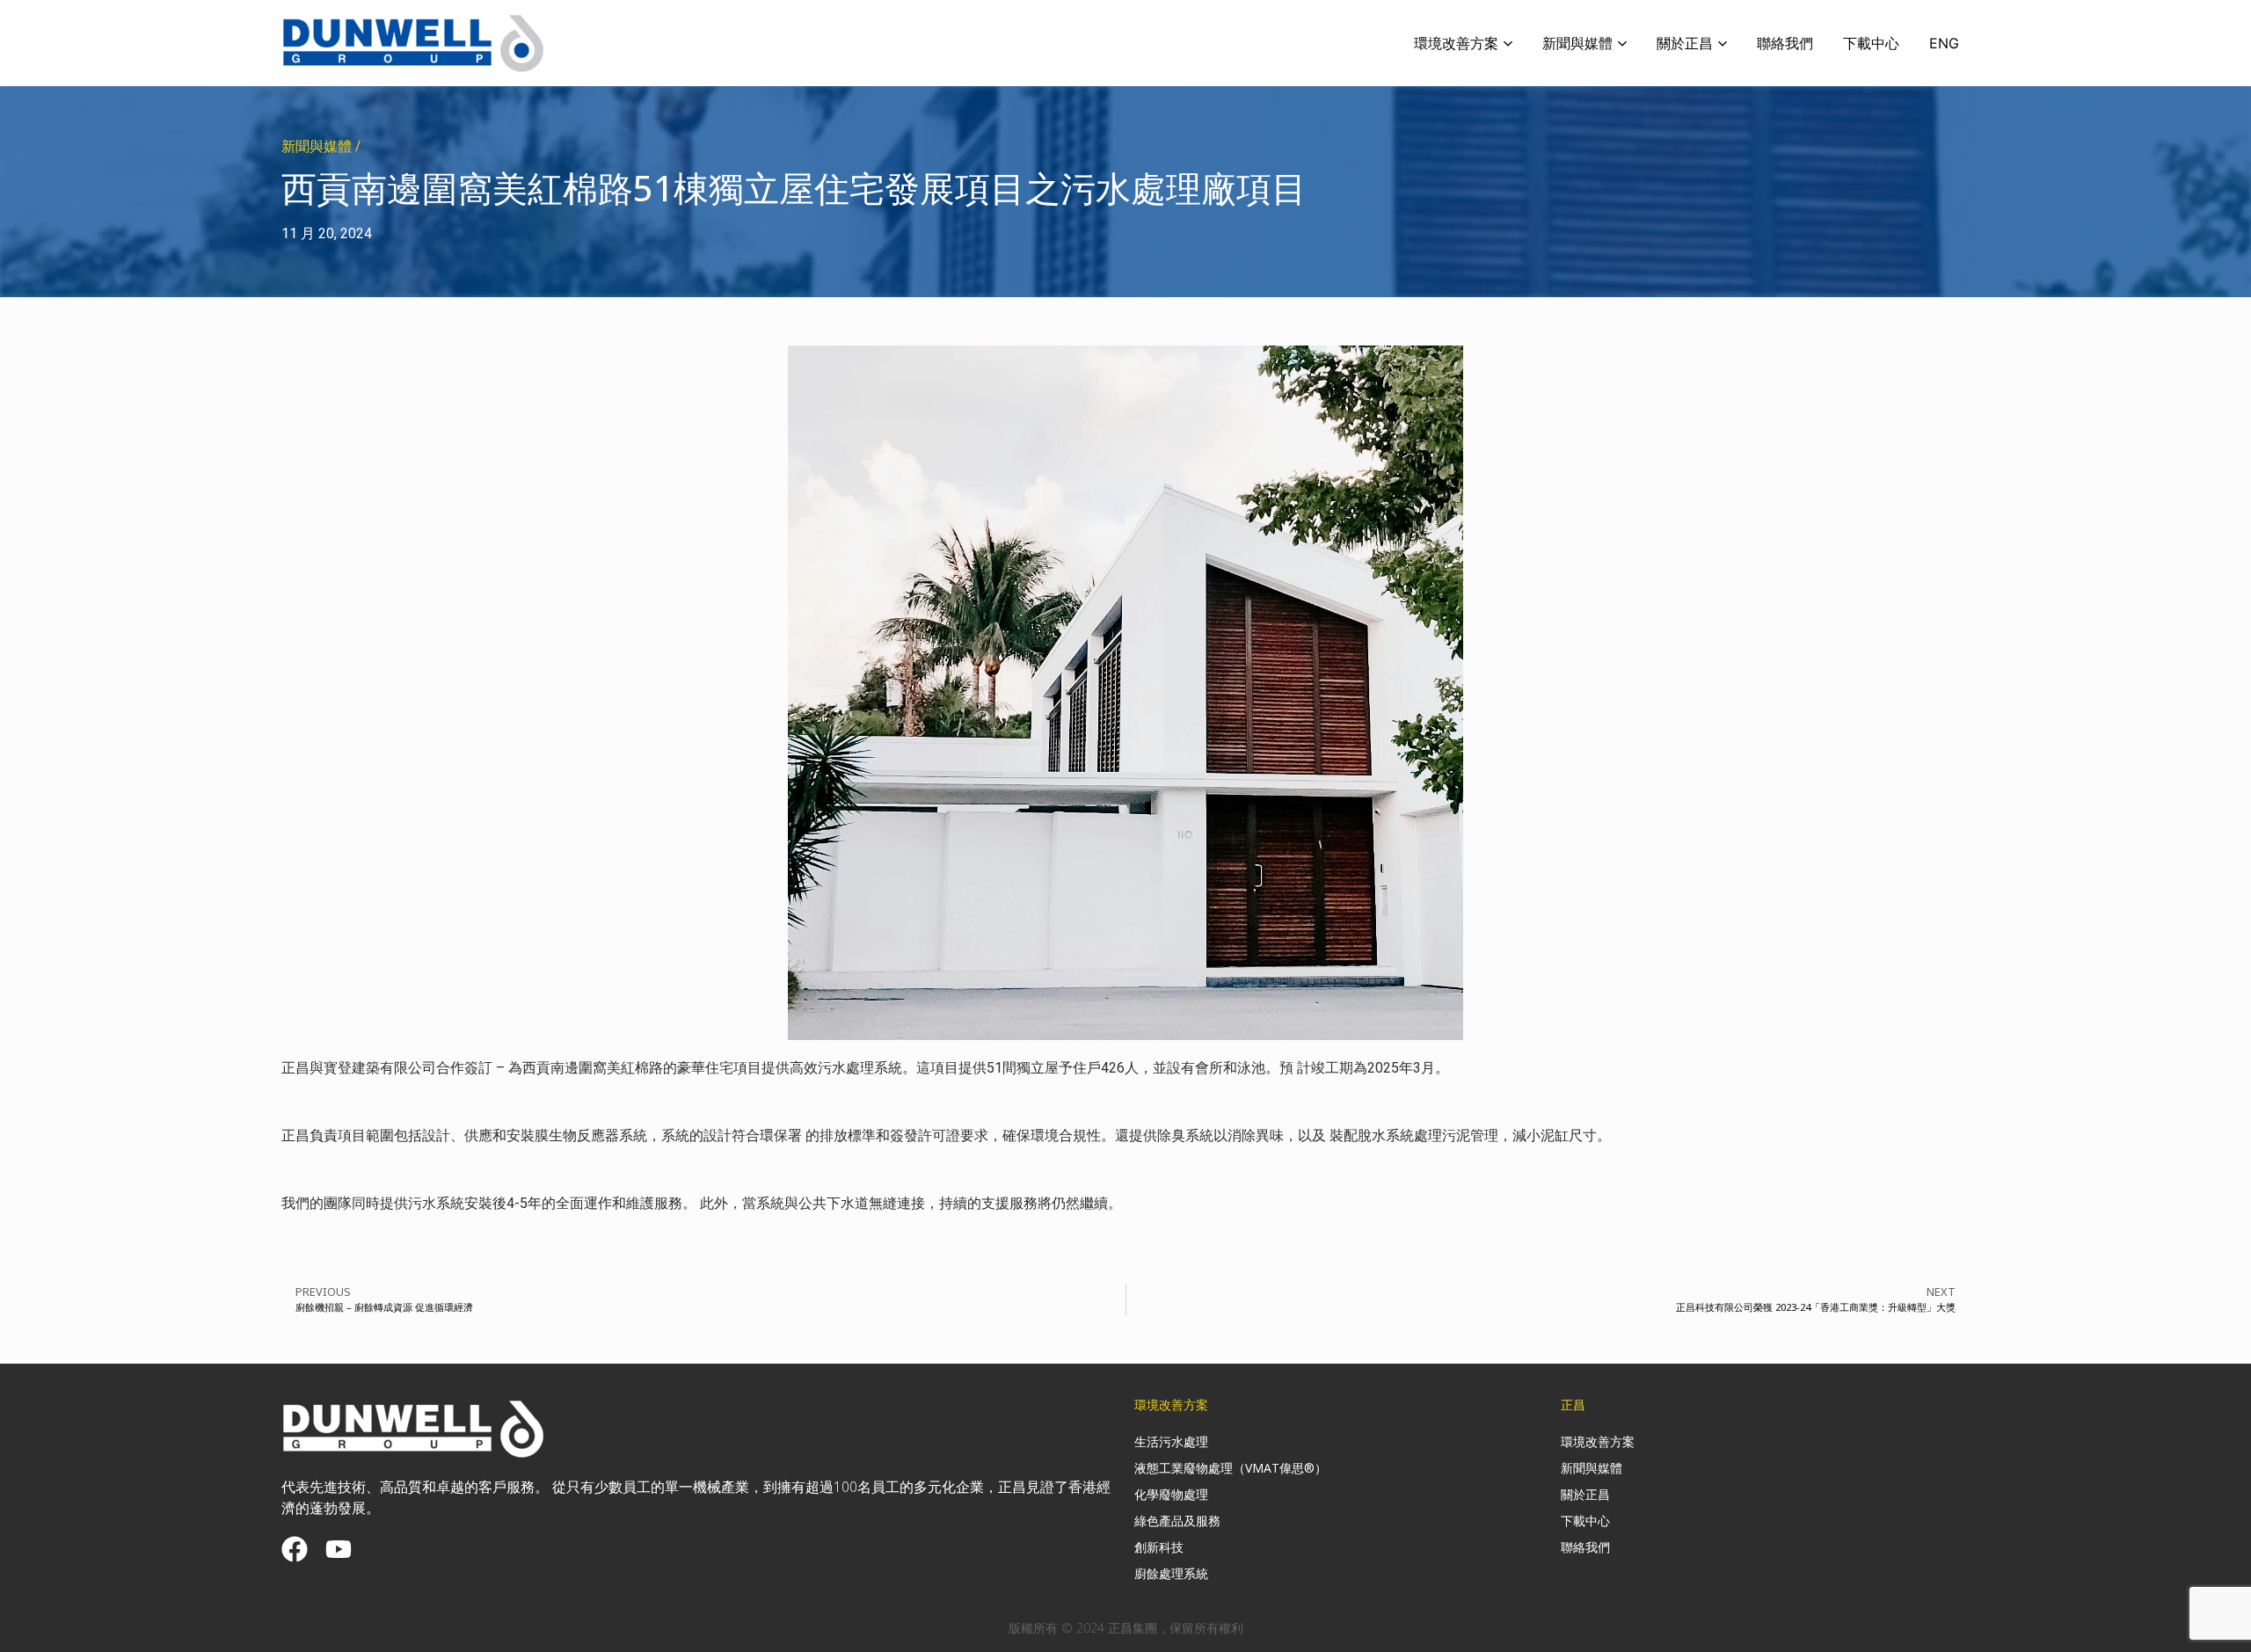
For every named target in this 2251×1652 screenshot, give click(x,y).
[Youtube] (339, 1549)
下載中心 (1871, 43)
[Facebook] (295, 1549)
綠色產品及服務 (1177, 1521)
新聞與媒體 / (321, 146)
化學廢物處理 (1171, 1494)
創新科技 (1159, 1547)
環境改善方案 (1598, 1441)
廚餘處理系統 (1171, 1573)
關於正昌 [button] (1685, 43)
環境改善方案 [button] (1456, 43)
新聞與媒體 (1592, 1468)
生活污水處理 (1171, 1441)
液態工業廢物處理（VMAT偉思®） (1231, 1468)
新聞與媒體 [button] (1577, 43)
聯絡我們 (1785, 43)
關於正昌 (1585, 1494)
